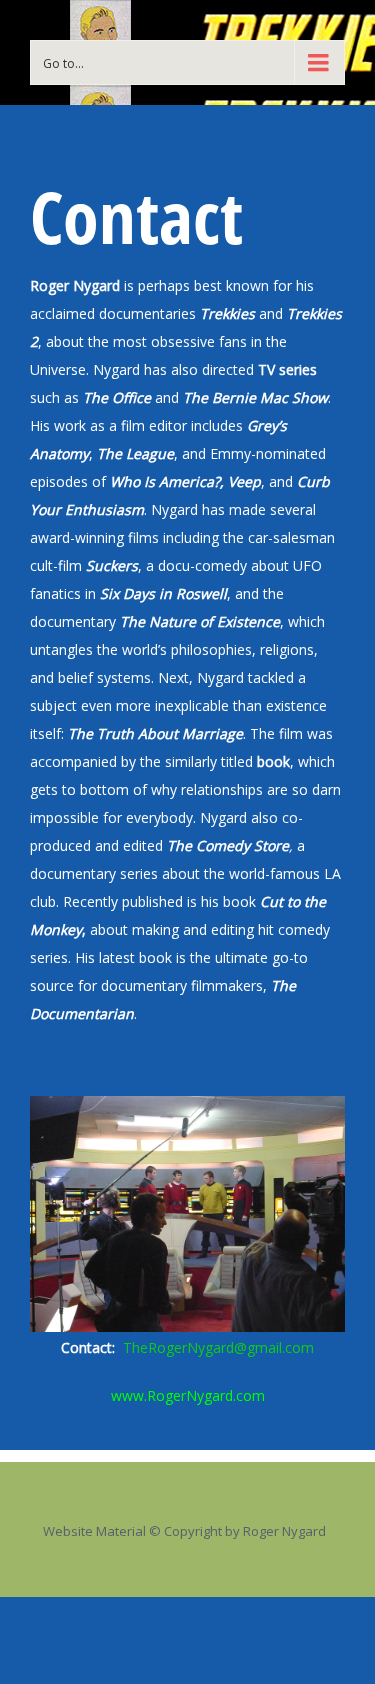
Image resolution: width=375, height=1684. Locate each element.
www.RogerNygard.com (188, 1395)
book (271, 761)
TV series (287, 369)
